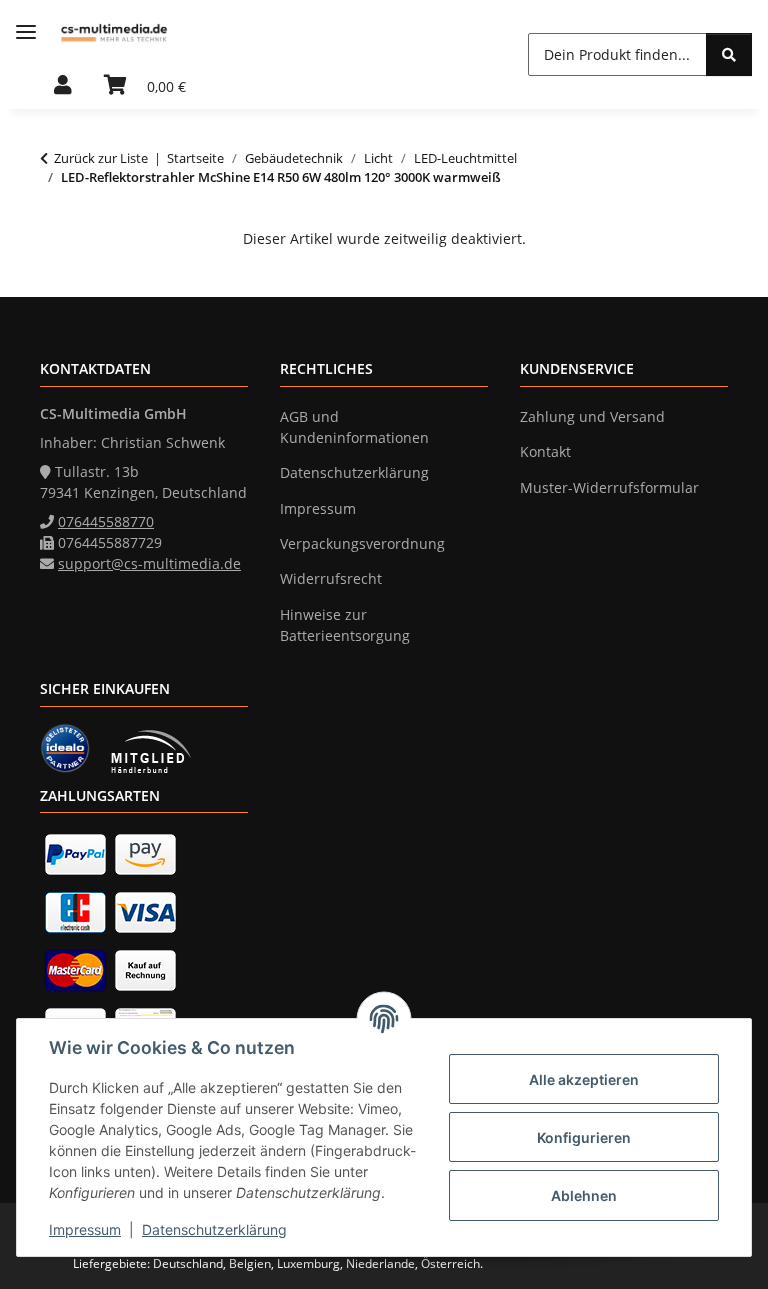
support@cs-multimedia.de (149, 563)
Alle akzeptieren (584, 1079)
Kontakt (545, 451)
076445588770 (106, 521)
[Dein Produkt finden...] (729, 54)
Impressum (85, 1229)
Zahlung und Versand (592, 416)
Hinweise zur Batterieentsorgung (345, 625)
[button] (63, 86)
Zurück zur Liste (101, 158)
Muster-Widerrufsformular (609, 487)
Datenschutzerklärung (214, 1229)
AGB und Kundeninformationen (354, 427)
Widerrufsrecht (331, 578)
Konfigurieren (584, 1137)
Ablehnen (584, 1195)
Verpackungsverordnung (362, 543)
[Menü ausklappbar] (26, 32)
